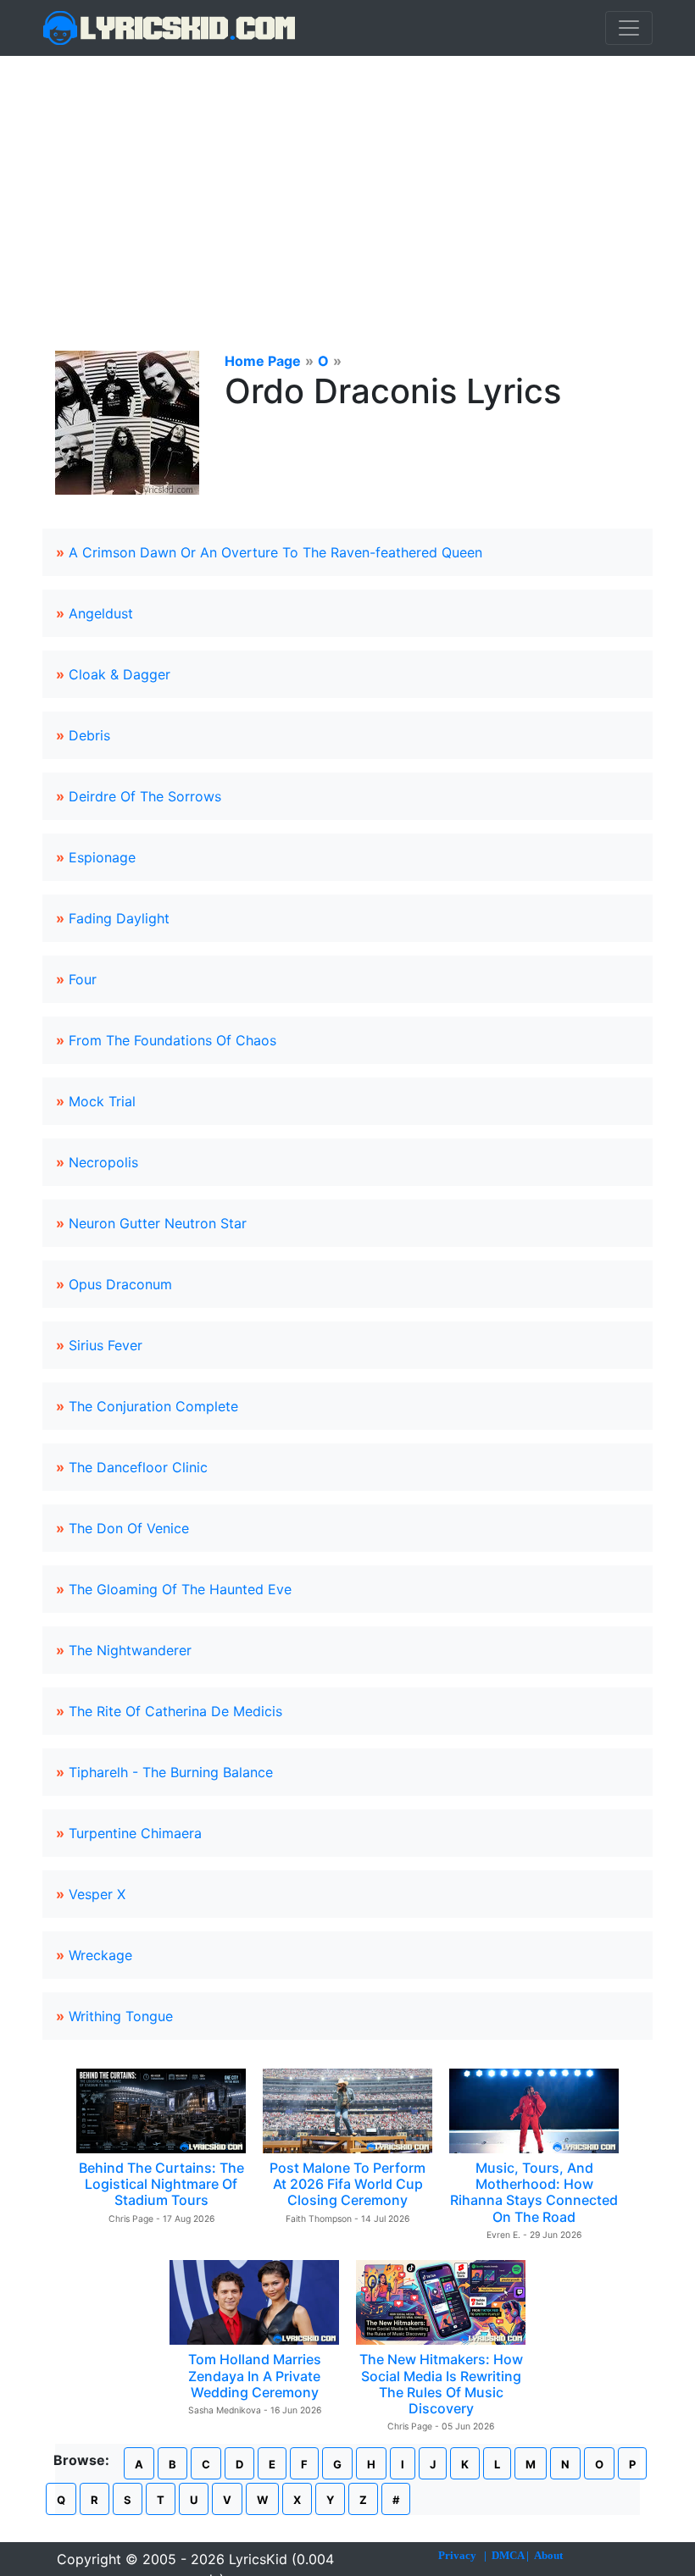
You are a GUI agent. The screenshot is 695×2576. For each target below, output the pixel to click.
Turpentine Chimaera (135, 1833)
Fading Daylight (119, 918)
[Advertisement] (347, 183)
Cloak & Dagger (120, 674)
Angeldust (101, 613)
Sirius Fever (106, 1345)
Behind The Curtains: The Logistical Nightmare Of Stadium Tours (161, 2184)
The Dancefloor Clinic (138, 1467)
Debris (89, 735)
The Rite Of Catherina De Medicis (175, 1711)
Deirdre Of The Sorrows (145, 796)
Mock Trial (102, 1101)
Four (83, 979)
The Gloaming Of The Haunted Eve (180, 1589)
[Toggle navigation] (629, 28)
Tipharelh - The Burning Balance (171, 1772)
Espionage (102, 857)
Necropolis (103, 1162)
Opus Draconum (120, 1284)
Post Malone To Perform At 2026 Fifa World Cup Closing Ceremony (347, 2184)
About (548, 2555)
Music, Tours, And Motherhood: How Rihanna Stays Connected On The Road (534, 2192)
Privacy (457, 2555)
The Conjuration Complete (153, 1406)
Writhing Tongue (121, 2016)
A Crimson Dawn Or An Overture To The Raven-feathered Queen (275, 552)
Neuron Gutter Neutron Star (158, 1223)
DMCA (508, 2555)
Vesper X (97, 1894)
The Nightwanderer (130, 1650)
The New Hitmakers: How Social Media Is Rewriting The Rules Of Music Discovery (441, 2384)
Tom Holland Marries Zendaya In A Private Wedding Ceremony (255, 2375)
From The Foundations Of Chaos (172, 1040)
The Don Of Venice (129, 1528)
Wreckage (100, 1955)
